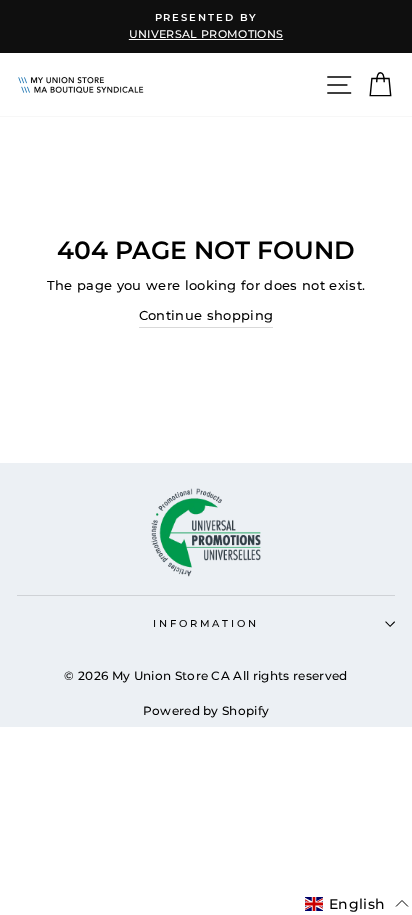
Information (206, 623)
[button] (357, 903)
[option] (206, 26)
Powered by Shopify (206, 710)
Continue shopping (206, 315)
